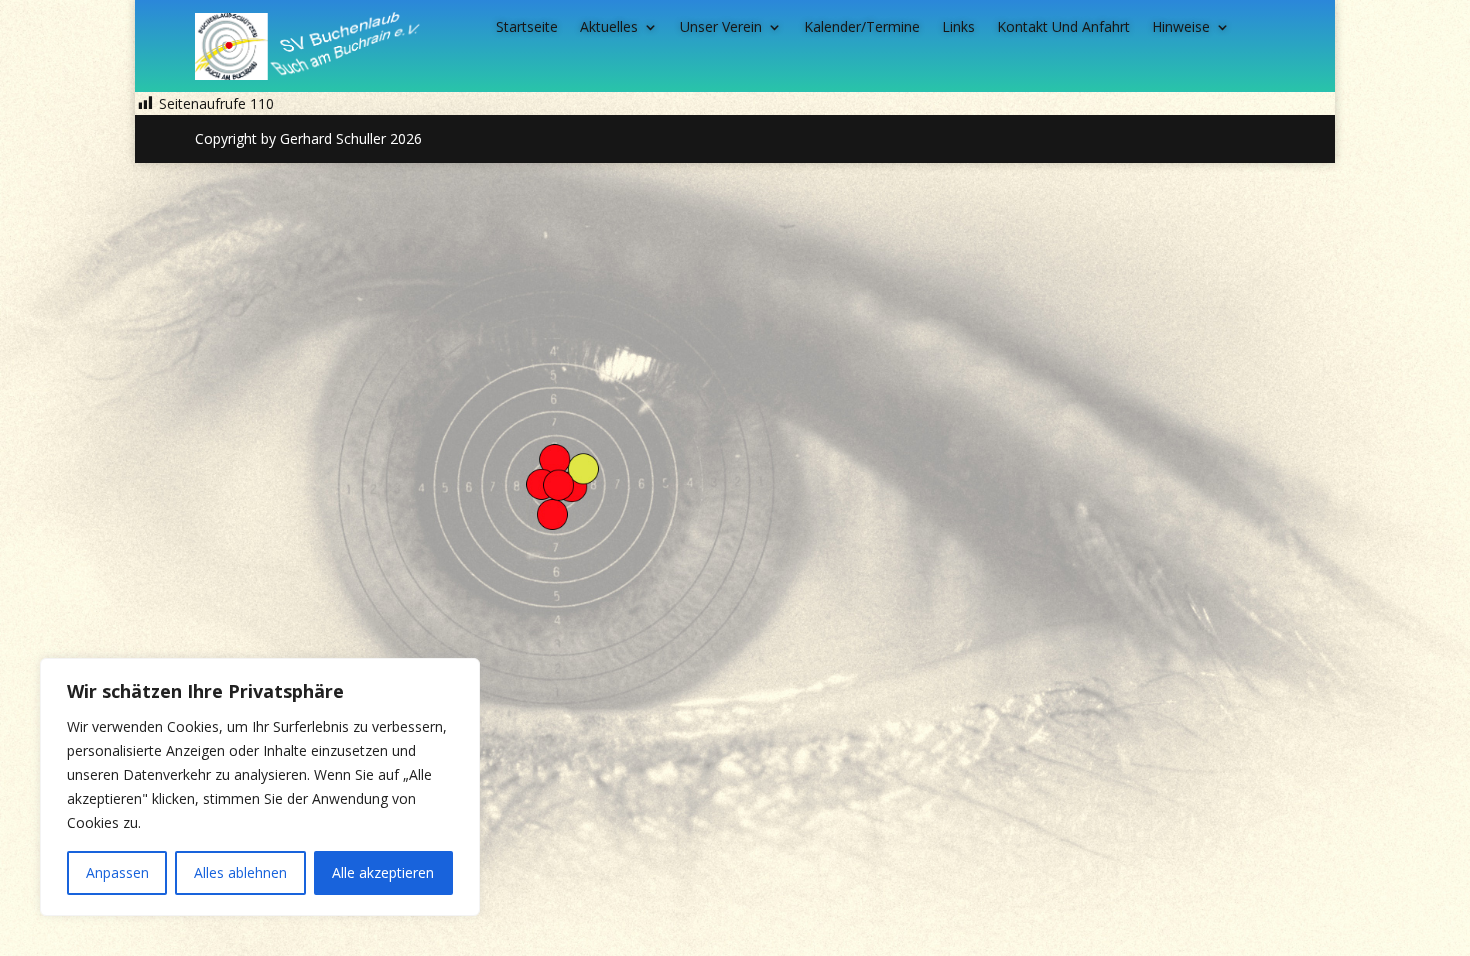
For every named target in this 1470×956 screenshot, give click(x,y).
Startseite (527, 28)
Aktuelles (609, 28)
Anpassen (117, 872)
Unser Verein (721, 28)
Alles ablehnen (240, 872)
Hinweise (1181, 28)
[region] (260, 787)
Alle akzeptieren (383, 872)
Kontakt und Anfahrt (1063, 28)
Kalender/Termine (862, 28)
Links (958, 28)
